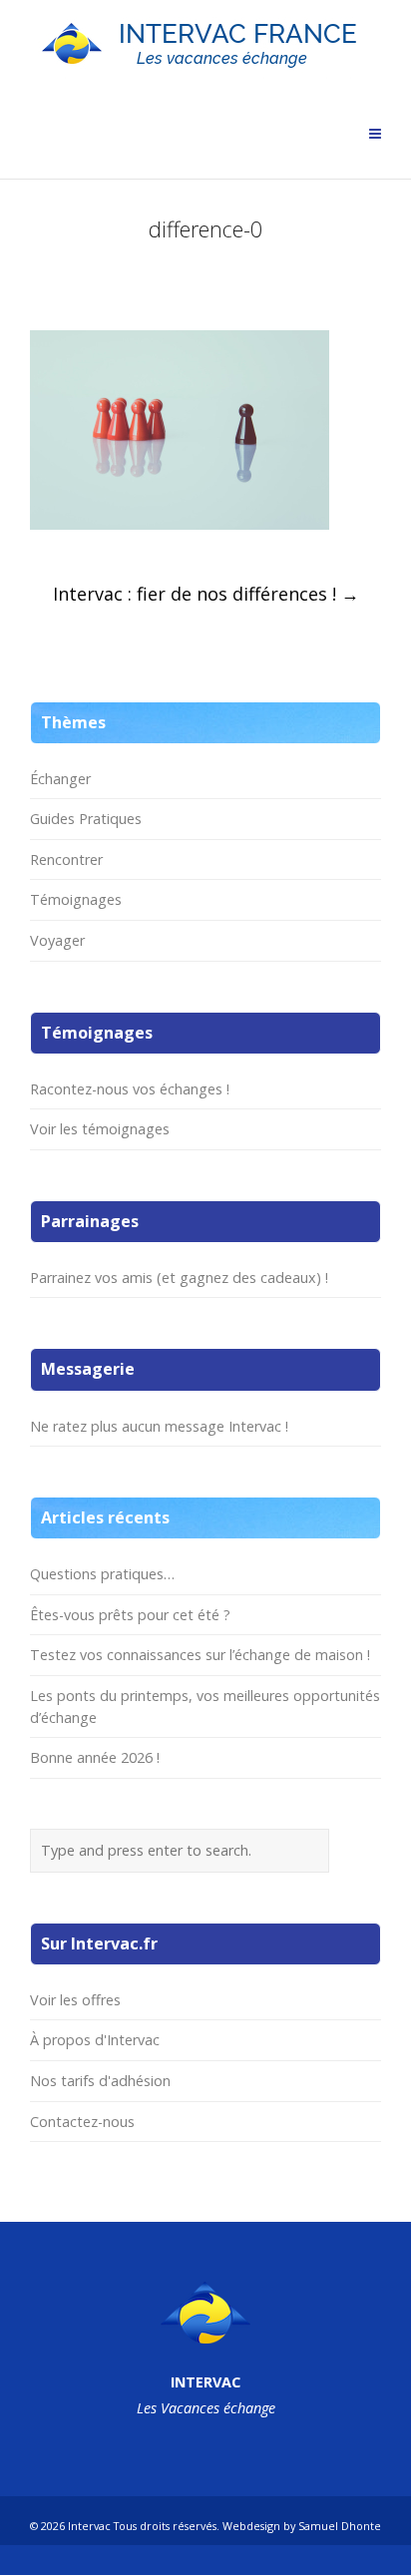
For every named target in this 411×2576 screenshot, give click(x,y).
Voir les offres (75, 2000)
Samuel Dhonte (340, 2526)
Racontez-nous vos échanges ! (130, 1089)
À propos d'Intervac (95, 2040)
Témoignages (76, 899)
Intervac (89, 2526)
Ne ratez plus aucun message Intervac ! (159, 1426)
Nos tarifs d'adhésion (100, 2081)
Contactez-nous (82, 2122)
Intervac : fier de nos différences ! (206, 594)
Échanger (60, 779)
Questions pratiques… (102, 1574)
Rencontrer (66, 859)
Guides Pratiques (86, 819)
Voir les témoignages (100, 1129)
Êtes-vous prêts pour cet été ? (130, 1615)
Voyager (57, 940)
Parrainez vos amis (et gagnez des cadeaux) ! (179, 1278)
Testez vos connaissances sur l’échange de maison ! (200, 1655)
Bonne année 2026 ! (95, 1757)
